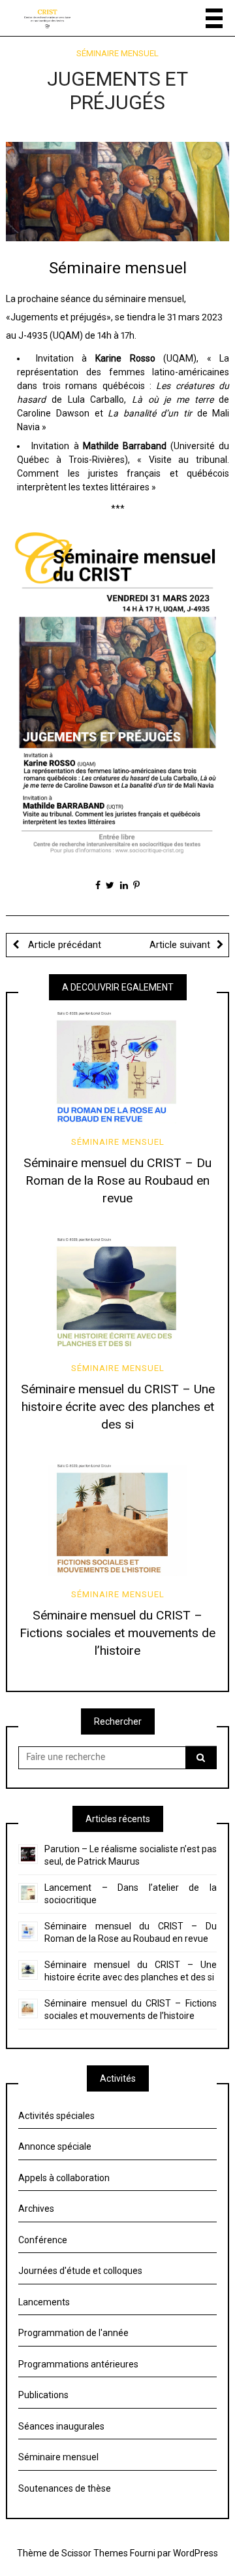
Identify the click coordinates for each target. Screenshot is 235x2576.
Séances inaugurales (61, 2426)
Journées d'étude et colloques (80, 2271)
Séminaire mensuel (117, 53)
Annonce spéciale (55, 2146)
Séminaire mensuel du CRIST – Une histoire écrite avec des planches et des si (118, 1407)
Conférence (43, 2240)
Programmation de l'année (73, 2333)
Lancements (44, 2302)
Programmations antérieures (78, 2364)
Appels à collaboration (64, 2178)
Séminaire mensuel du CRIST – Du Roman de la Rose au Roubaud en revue (117, 1180)
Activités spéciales (56, 2116)
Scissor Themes (95, 2553)
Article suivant (180, 945)
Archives (36, 2209)
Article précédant (63, 945)
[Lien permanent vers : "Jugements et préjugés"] (118, 191)
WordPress (196, 2553)
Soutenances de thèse (65, 2488)
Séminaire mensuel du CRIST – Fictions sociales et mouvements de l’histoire (117, 1633)
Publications (43, 2395)
